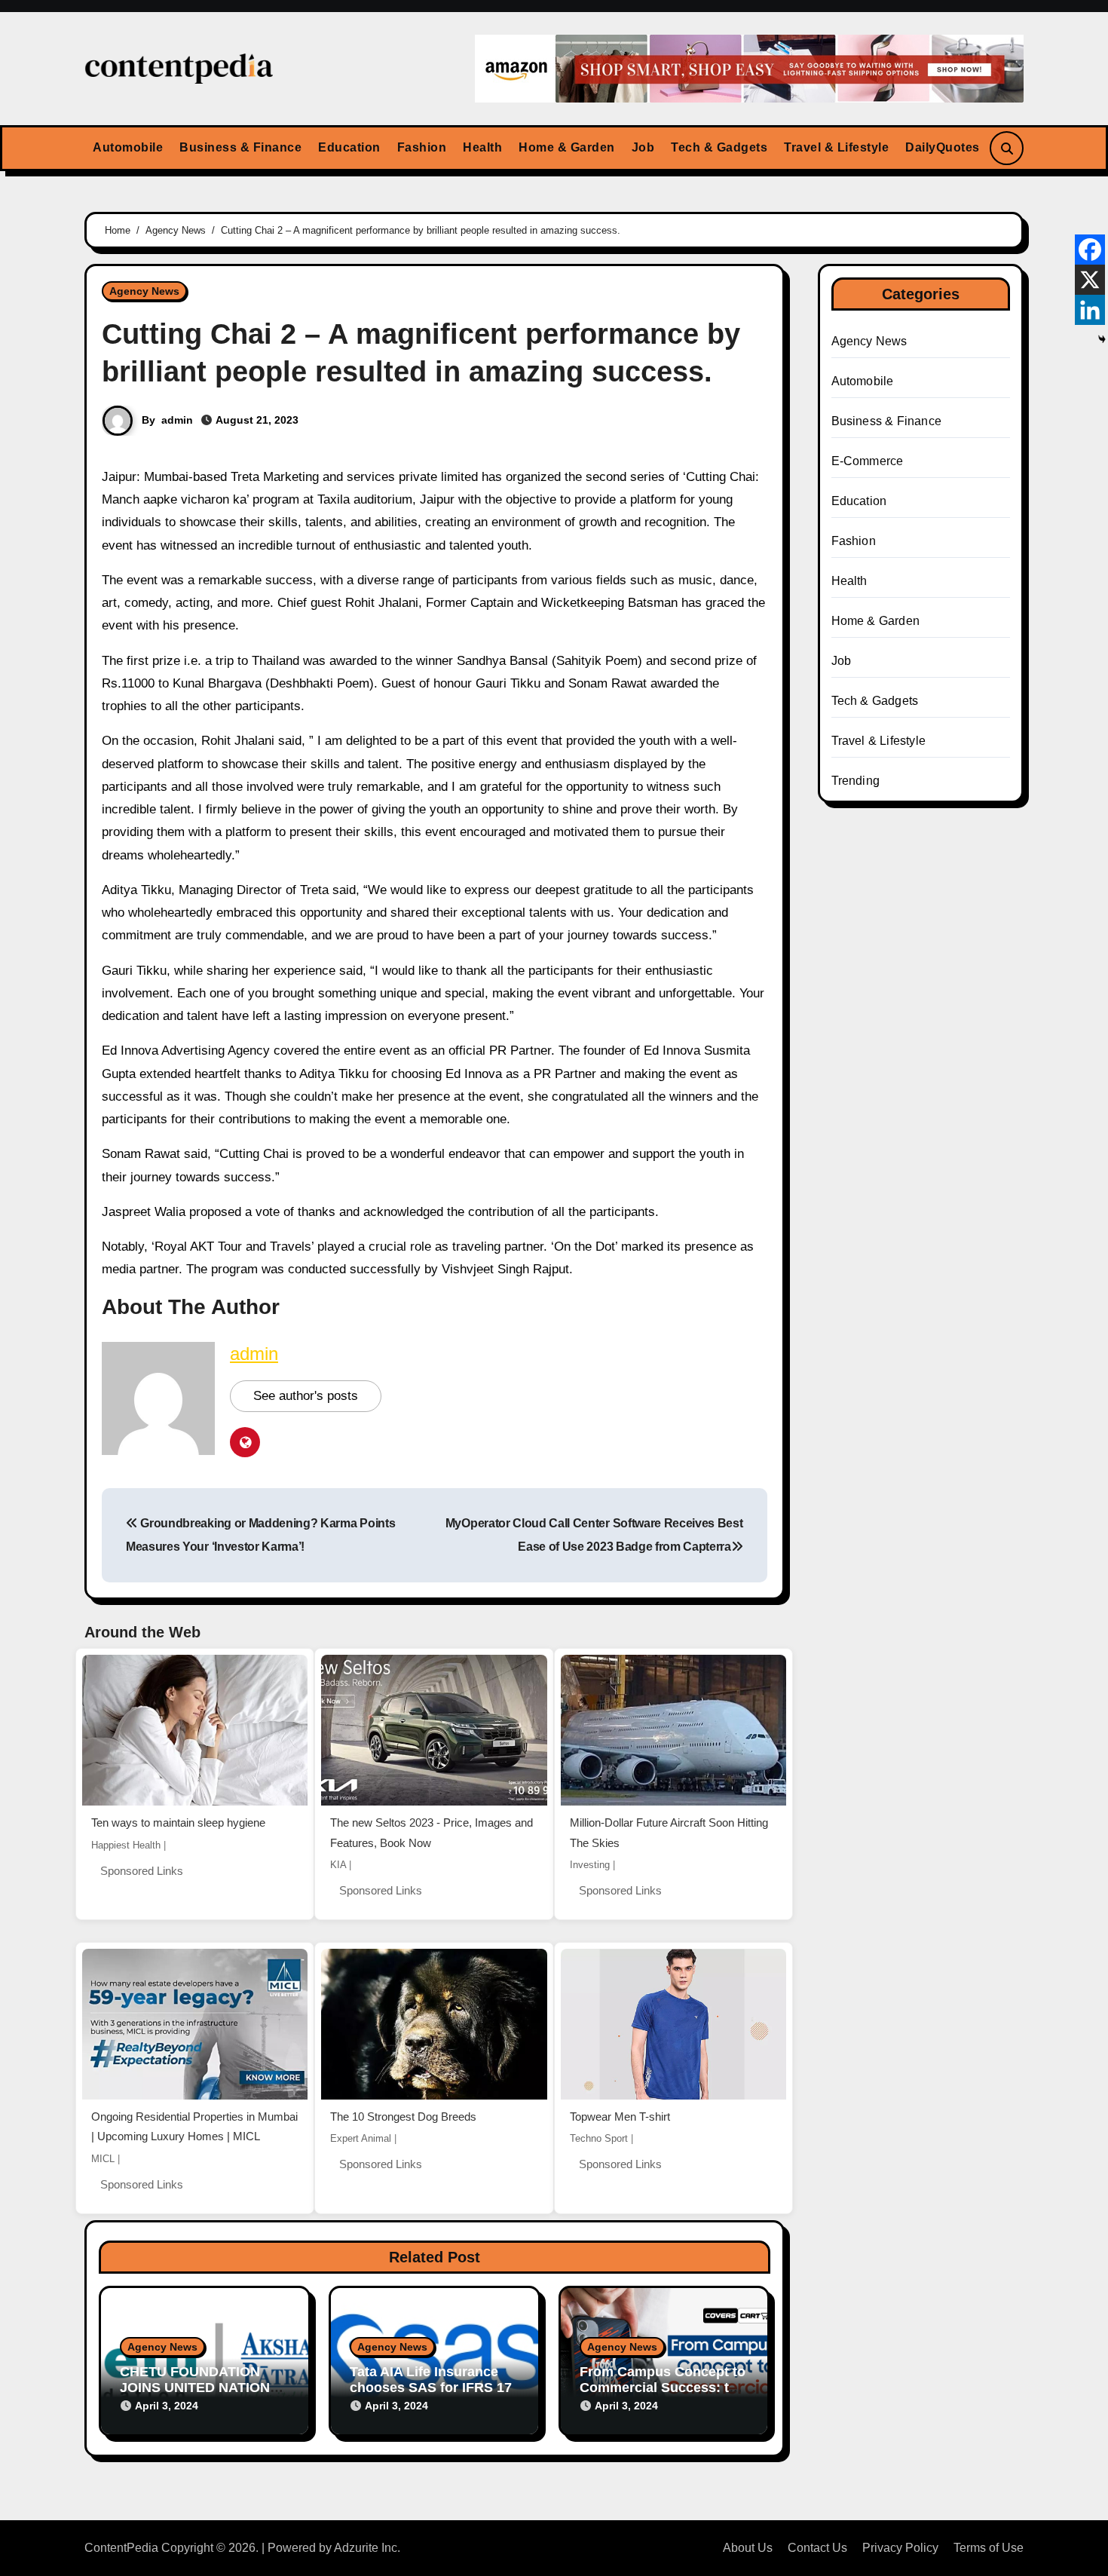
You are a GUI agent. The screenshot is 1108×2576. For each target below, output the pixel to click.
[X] (1090, 280)
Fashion (422, 147)
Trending (856, 781)
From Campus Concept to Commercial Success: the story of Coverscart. (663, 2388)
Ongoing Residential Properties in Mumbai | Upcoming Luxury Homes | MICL (194, 2127)
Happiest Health (126, 1845)
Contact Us (817, 2548)
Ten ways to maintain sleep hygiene (178, 1822)
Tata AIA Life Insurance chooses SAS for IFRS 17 (431, 2380)
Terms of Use (989, 2548)
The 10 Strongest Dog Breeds (403, 2117)
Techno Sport (599, 2138)
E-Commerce (868, 461)
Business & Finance (240, 147)
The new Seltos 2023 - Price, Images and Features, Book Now (432, 1833)
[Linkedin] (1090, 310)
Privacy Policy (900, 2548)
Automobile (128, 147)
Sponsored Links (142, 1871)
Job (643, 147)
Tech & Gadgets (719, 147)
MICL (103, 2159)
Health (482, 147)
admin (177, 420)
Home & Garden (567, 147)
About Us (748, 2548)
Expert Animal (361, 2138)
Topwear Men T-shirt (620, 2117)
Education (349, 147)
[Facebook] (1090, 250)
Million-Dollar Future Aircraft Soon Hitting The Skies (669, 1833)
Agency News (144, 291)
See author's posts (306, 1396)
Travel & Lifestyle (836, 147)
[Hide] (1102, 339)
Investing (590, 1865)
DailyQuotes (943, 147)
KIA (338, 1865)
